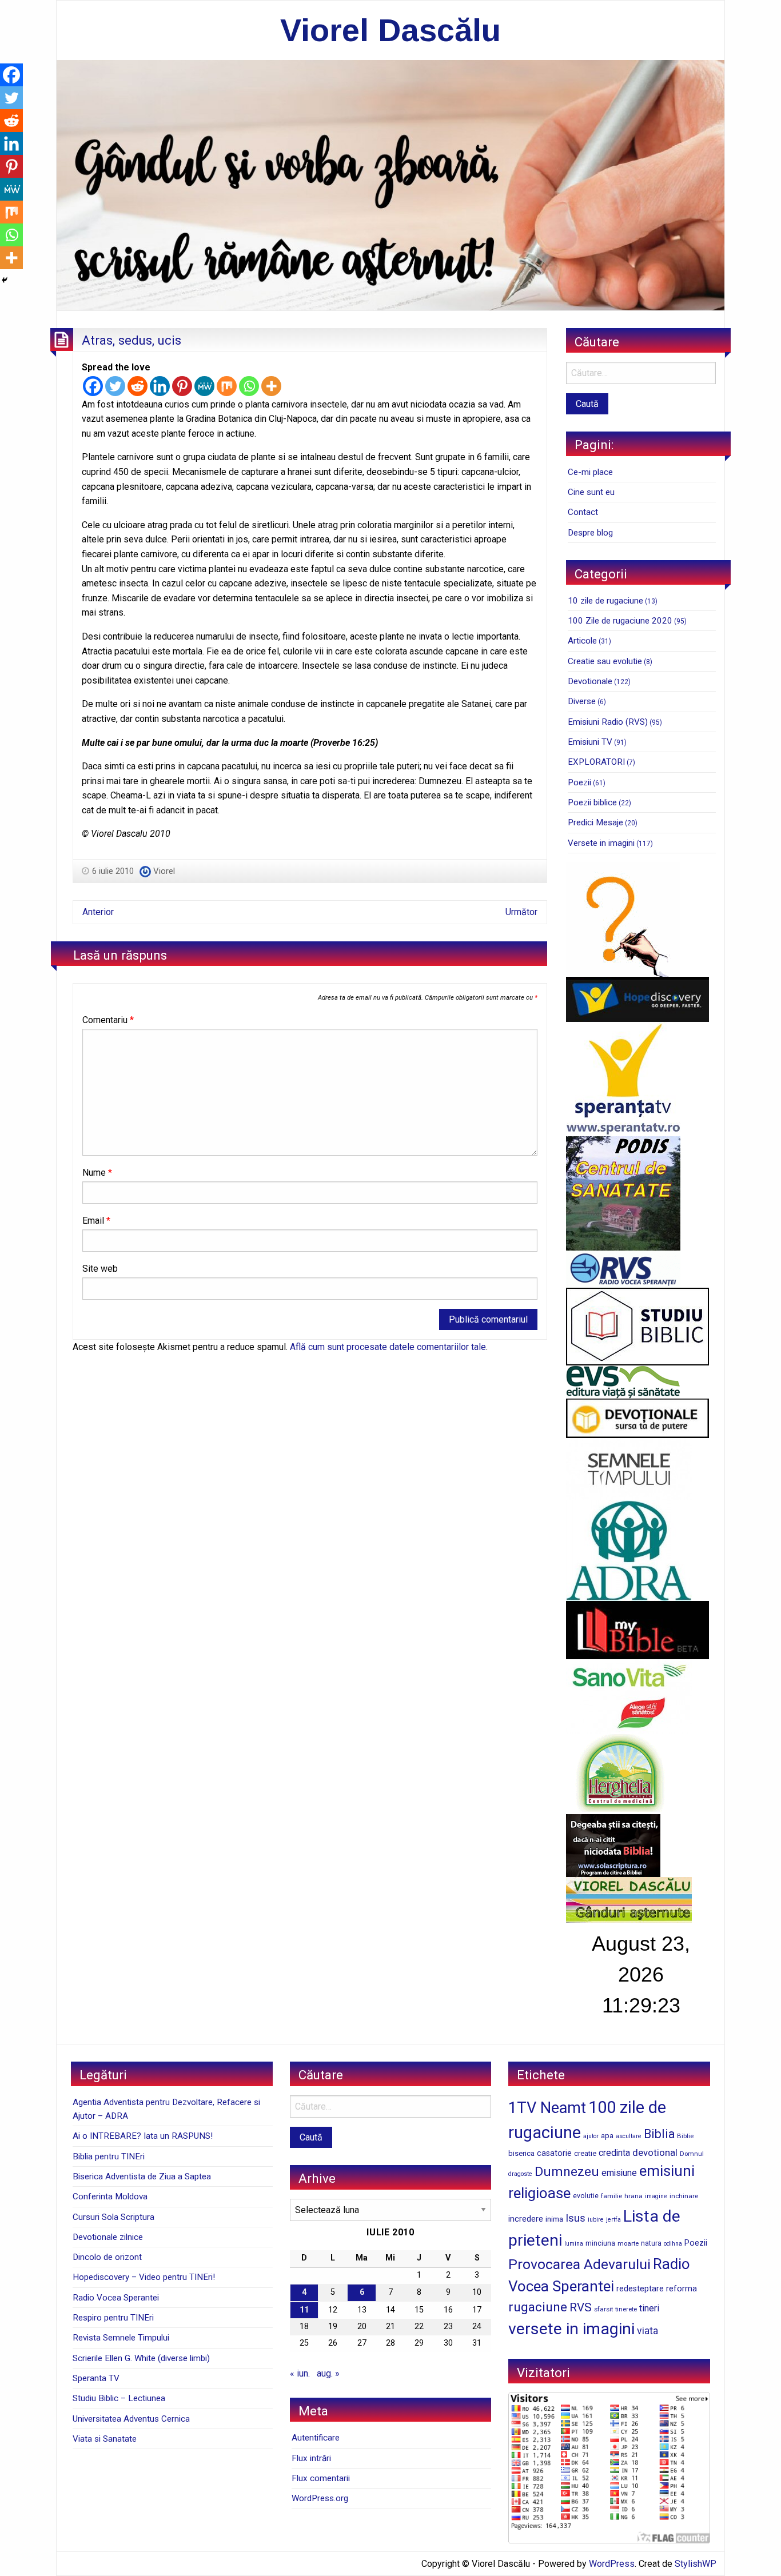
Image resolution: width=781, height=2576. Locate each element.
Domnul (692, 2154)
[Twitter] (115, 386)
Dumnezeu (567, 2172)
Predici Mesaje (595, 822)
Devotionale (590, 681)
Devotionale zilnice (108, 2237)
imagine (656, 2196)
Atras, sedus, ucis (132, 340)
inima (554, 2219)
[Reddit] (138, 386)
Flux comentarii (321, 2478)
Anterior (98, 912)
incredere (526, 2219)
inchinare (684, 2196)
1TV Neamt (547, 2108)
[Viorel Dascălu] (390, 184)
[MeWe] (204, 386)
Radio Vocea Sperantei (116, 2298)
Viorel (164, 871)
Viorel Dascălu (390, 30)
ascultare (629, 2136)
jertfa (613, 2220)
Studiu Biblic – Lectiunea (119, 2398)
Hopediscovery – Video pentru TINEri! (144, 2277)
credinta (614, 2153)
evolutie (586, 2196)
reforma (682, 2289)
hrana (633, 2196)
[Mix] (227, 386)
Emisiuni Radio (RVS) (608, 722)
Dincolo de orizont (107, 2257)
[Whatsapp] (249, 386)
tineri (649, 2308)
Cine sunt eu (591, 492)
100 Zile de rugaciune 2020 (620, 621)
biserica (521, 2153)
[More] (271, 386)
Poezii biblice (592, 802)
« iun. (300, 2373)
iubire (596, 2220)
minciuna (600, 2243)
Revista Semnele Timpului (121, 2338)
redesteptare (640, 2289)
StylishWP (696, 2564)
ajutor (591, 2136)
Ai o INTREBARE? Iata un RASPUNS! (143, 2136)
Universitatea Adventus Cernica (131, 2419)
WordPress (612, 2564)
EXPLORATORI (596, 762)
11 (304, 2310)
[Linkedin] (160, 386)
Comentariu (108, 1020)
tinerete (626, 2309)
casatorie (554, 2153)
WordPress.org (320, 2498)
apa (607, 2135)
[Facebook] (93, 386)
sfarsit (603, 2309)
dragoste (520, 2174)
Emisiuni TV (590, 742)
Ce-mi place (590, 472)
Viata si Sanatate (105, 2439)
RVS (581, 2307)
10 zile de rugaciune (605, 601)
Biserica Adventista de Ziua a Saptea (142, 2176)
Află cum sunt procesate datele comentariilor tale (388, 1347)
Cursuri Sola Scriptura (113, 2217)
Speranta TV (96, 2378)
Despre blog (590, 533)
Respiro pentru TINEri (113, 2318)
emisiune (619, 2173)
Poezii (579, 782)
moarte (628, 2243)
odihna (673, 2244)
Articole (582, 641)
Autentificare (316, 2438)
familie (611, 2196)
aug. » (328, 2373)
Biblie (685, 2136)
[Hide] (5, 280)
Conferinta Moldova (110, 2196)
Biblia (659, 2134)
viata (647, 2331)
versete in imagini (571, 2329)
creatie (585, 2153)
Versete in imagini (601, 843)
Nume (97, 1173)
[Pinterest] (182, 386)
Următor (521, 912)
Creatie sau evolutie (605, 661)
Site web (100, 1269)
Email (96, 1221)
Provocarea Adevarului (579, 2264)
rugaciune (538, 2307)
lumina (574, 2244)
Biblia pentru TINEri (109, 2156)
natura (651, 2243)
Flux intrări (311, 2458)
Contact (583, 512)
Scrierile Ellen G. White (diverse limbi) (141, 2358)
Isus (575, 2218)
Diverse (582, 701)
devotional (655, 2152)
